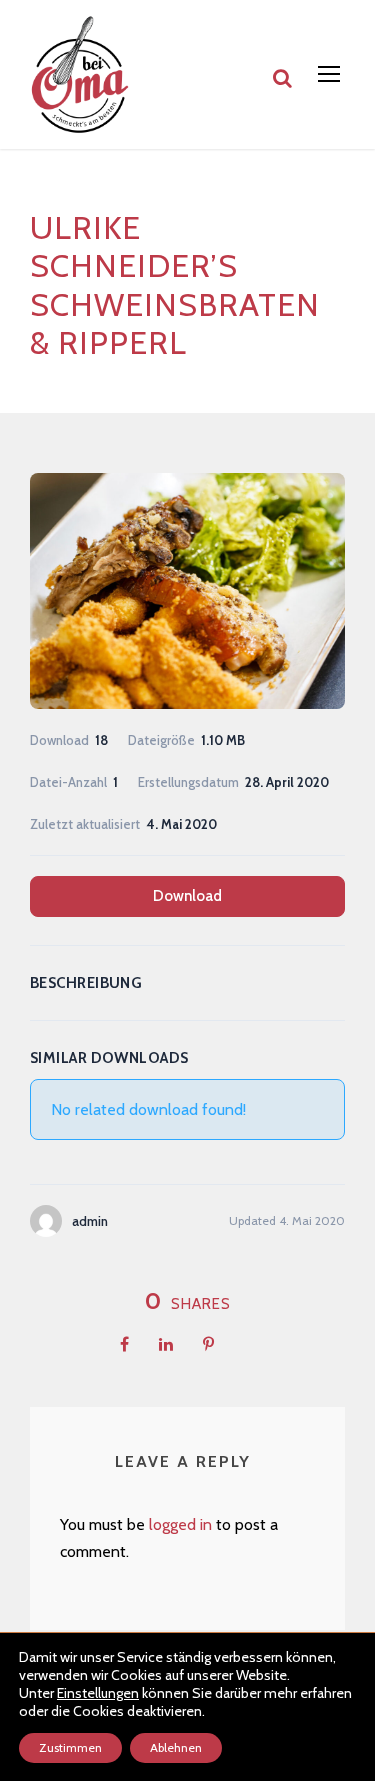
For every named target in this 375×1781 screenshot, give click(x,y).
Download (187, 896)
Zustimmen (70, 1747)
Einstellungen (98, 1693)
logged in (180, 1524)
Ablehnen (176, 1747)
